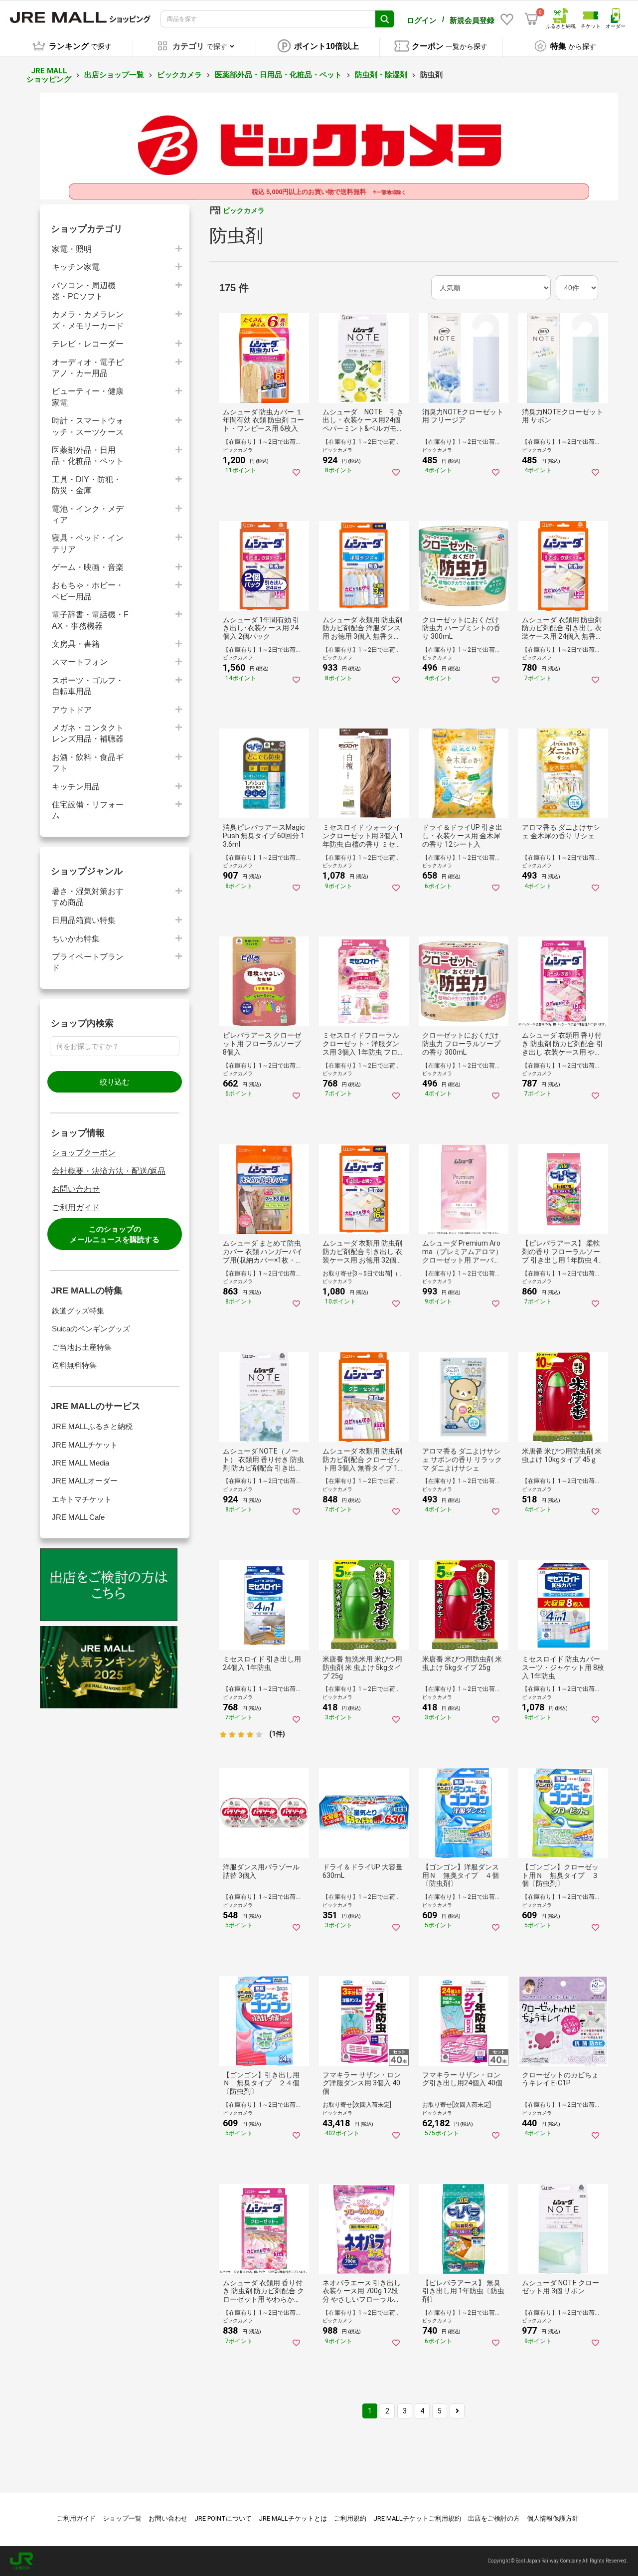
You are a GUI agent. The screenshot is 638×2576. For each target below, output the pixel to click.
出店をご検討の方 (494, 2518)
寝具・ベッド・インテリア (88, 543)
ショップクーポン (84, 1153)
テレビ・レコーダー (88, 344)
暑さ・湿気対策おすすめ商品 (88, 897)
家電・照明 (72, 249)
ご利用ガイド (76, 1207)
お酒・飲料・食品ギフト (88, 763)
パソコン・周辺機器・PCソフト (84, 291)
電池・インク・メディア (88, 514)
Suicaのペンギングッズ (91, 1329)
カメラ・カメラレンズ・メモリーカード (88, 320)
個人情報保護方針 (553, 2518)
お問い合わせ (76, 1189)
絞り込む (115, 1082)
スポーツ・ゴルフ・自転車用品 (88, 686)
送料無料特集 (74, 1365)
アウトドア (72, 710)
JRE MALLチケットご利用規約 (417, 2518)
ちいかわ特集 (76, 939)
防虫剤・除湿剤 (381, 75)
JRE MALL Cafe (78, 1517)
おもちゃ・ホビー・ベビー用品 (88, 591)
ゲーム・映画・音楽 (88, 567)
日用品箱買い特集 (84, 920)
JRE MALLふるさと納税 (92, 1426)
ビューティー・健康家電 (88, 397)
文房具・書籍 (76, 644)
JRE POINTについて (223, 2518)
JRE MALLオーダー (85, 1481)
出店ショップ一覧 (114, 75)
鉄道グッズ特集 (78, 1311)
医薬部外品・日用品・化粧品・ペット (278, 75)
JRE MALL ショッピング (49, 75)
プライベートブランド (88, 962)
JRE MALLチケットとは (293, 2518)
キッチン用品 (76, 787)
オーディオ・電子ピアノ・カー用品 (88, 368)
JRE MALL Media (80, 1463)
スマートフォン (80, 662)
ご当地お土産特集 (82, 1347)
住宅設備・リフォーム (88, 810)
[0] (531, 19)
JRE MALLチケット (85, 1445)
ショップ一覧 (122, 2518)
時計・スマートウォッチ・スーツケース (88, 426)
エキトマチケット (82, 1499)
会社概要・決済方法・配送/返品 (109, 1171)
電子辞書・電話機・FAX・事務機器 (90, 620)
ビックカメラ (179, 75)
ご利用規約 (350, 2518)
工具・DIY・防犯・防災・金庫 (86, 485)
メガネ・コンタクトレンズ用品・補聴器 (88, 733)
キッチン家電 (76, 267)
